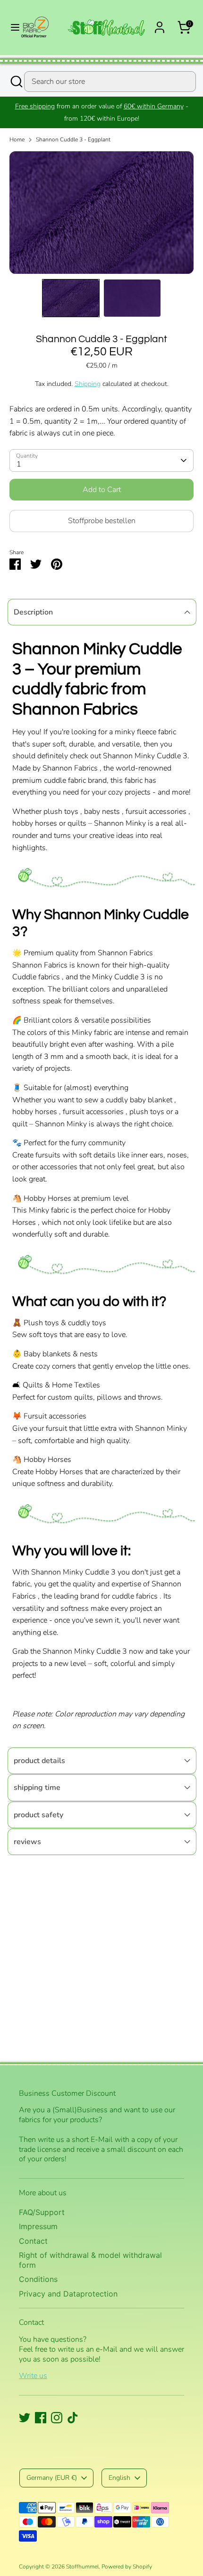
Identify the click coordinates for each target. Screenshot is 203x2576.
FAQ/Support (42, 2212)
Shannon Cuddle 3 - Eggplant (73, 139)
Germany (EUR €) (52, 2478)
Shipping (88, 384)
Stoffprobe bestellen (102, 521)
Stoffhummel (82, 2567)
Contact (33, 2241)
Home (17, 139)
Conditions (38, 2279)
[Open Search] (16, 82)
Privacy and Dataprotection (68, 2294)
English (119, 2478)
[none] (71, 298)
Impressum (38, 2226)
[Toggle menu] (11, 27)
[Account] (160, 24)
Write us (33, 2376)
